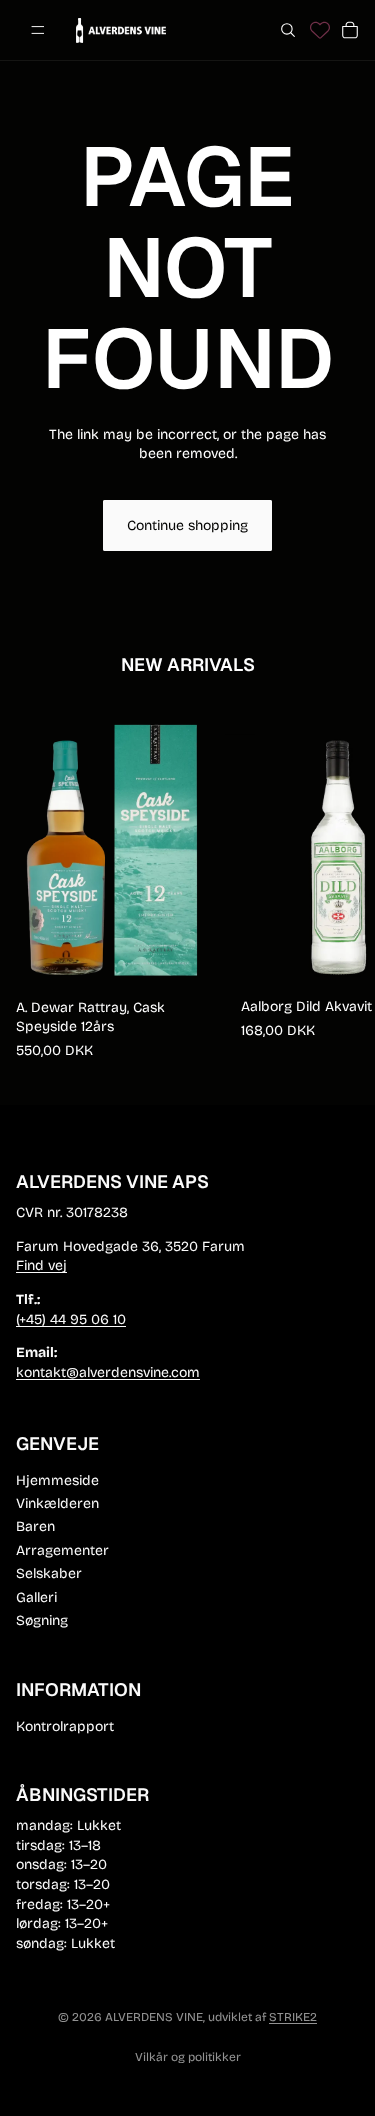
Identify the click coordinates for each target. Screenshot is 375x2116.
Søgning (42, 1620)
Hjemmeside (57, 1479)
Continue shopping (187, 525)
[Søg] (288, 30)
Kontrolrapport (65, 1725)
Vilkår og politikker (188, 2057)
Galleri (36, 1596)
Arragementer (62, 1550)
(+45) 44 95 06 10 (71, 1319)
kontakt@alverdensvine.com (108, 1372)
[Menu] (38, 30)
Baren (35, 1526)
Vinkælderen (57, 1503)
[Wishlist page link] (320, 30)
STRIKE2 (293, 2017)
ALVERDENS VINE (154, 2017)
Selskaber (49, 1573)
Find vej (41, 1265)
